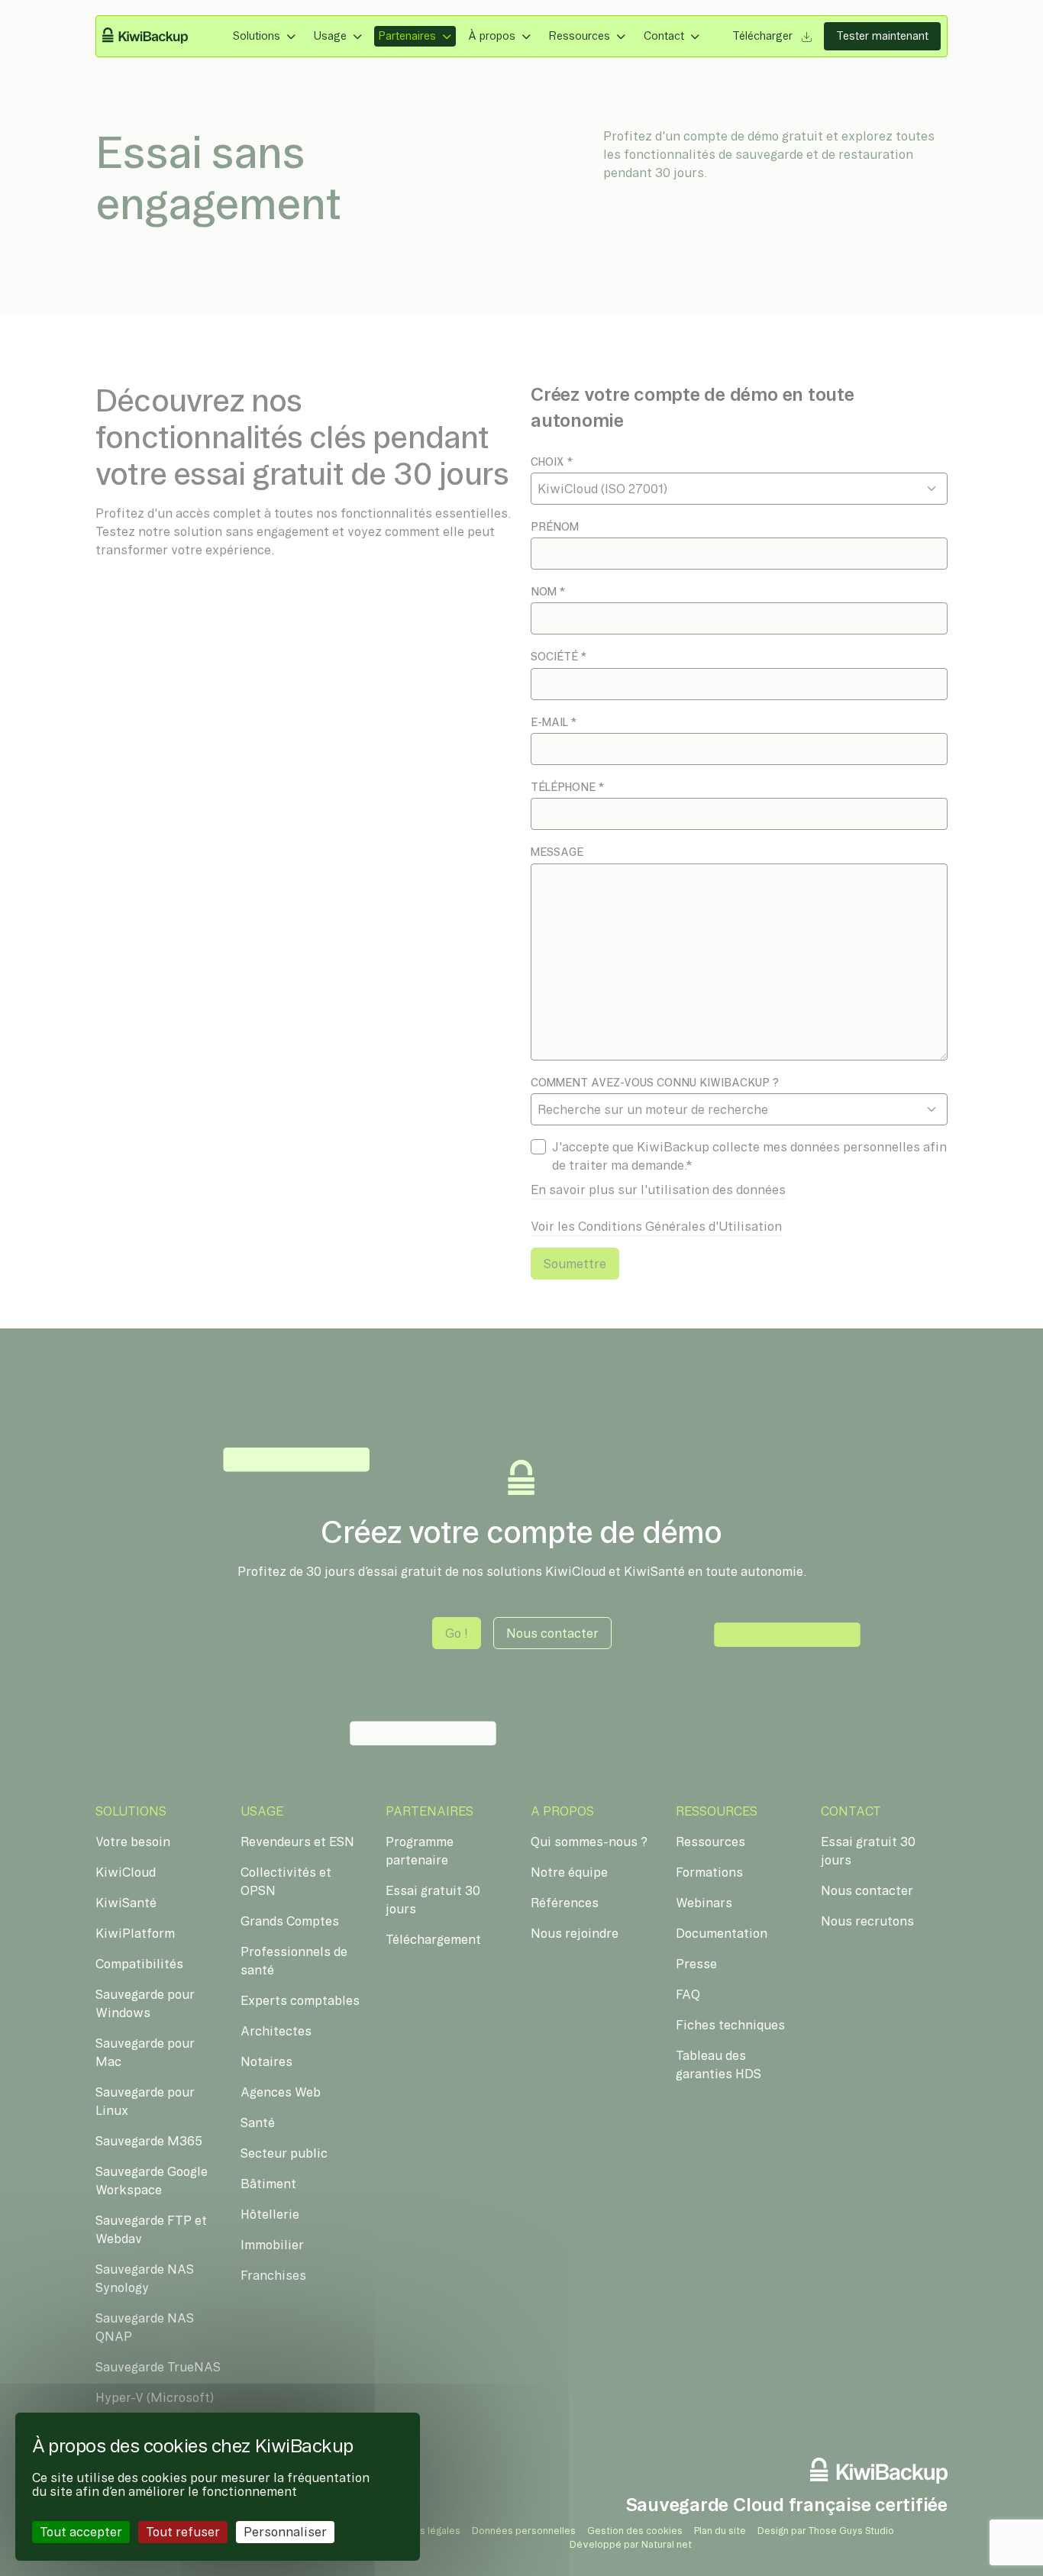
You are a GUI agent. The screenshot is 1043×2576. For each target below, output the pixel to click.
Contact (664, 36)
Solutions (257, 36)
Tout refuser (183, 2532)
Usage (330, 36)
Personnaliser (285, 2532)
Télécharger (764, 36)
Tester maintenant (882, 36)
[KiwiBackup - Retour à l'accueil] (154, 37)
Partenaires (407, 36)
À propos (492, 36)
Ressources (580, 36)
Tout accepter (81, 2532)
